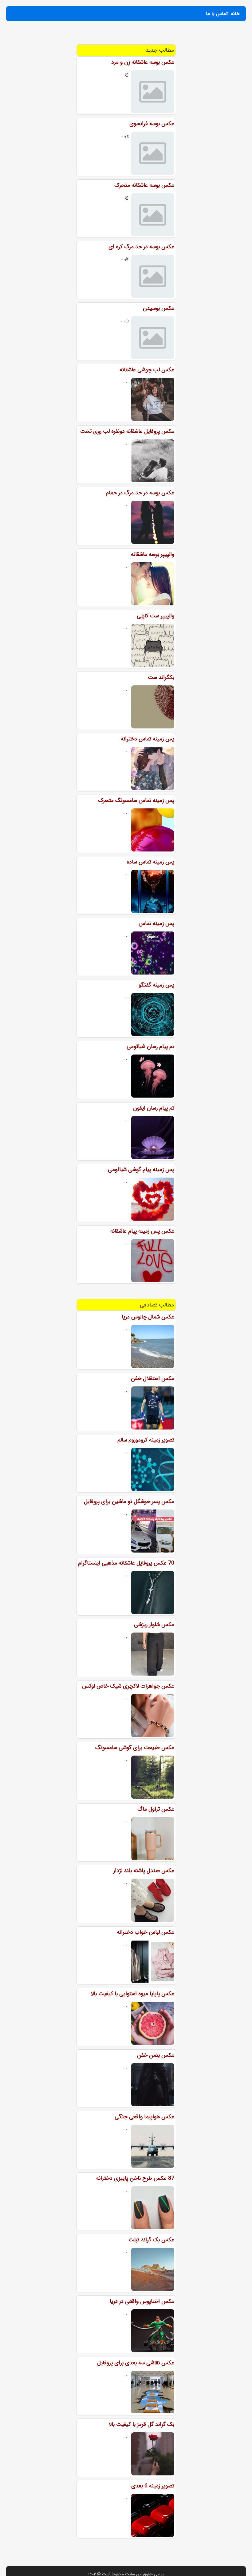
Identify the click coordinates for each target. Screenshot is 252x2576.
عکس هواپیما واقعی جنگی (144, 2117)
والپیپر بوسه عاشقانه (153, 554)
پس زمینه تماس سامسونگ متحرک (136, 800)
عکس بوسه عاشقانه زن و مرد (143, 62)
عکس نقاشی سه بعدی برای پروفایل (136, 2363)
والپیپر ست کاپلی (156, 616)
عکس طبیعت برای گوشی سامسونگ (135, 1748)
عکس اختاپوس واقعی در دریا (142, 2301)
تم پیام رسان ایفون (154, 1108)
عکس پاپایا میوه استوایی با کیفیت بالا (132, 1994)
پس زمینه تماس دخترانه (148, 739)
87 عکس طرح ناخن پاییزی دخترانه (135, 2178)
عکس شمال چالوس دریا (148, 1317)
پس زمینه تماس (156, 923)
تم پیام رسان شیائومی (150, 1047)
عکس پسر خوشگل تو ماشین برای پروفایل (129, 1501)
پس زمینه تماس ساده (150, 862)
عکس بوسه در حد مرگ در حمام (140, 493)
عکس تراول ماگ (156, 1809)
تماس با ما (217, 14)
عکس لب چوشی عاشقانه (147, 370)
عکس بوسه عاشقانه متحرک (144, 185)
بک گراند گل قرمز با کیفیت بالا (141, 2424)
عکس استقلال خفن (153, 1378)
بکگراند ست (161, 677)
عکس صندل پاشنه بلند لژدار (144, 1871)
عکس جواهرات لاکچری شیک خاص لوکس (128, 1686)
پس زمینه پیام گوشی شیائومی (141, 1170)
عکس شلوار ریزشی (154, 1625)
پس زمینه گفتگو (156, 985)
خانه (235, 14)
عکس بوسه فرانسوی (152, 124)
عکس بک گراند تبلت (151, 2240)
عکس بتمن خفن (156, 2055)
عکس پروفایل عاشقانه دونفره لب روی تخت (127, 431)
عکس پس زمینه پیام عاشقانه (142, 1231)
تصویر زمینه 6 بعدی (153, 2486)
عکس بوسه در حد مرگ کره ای (141, 247)
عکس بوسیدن (159, 308)
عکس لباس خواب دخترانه (146, 1932)
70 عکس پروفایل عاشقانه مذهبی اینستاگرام (126, 1563)
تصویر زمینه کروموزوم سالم (146, 1440)
